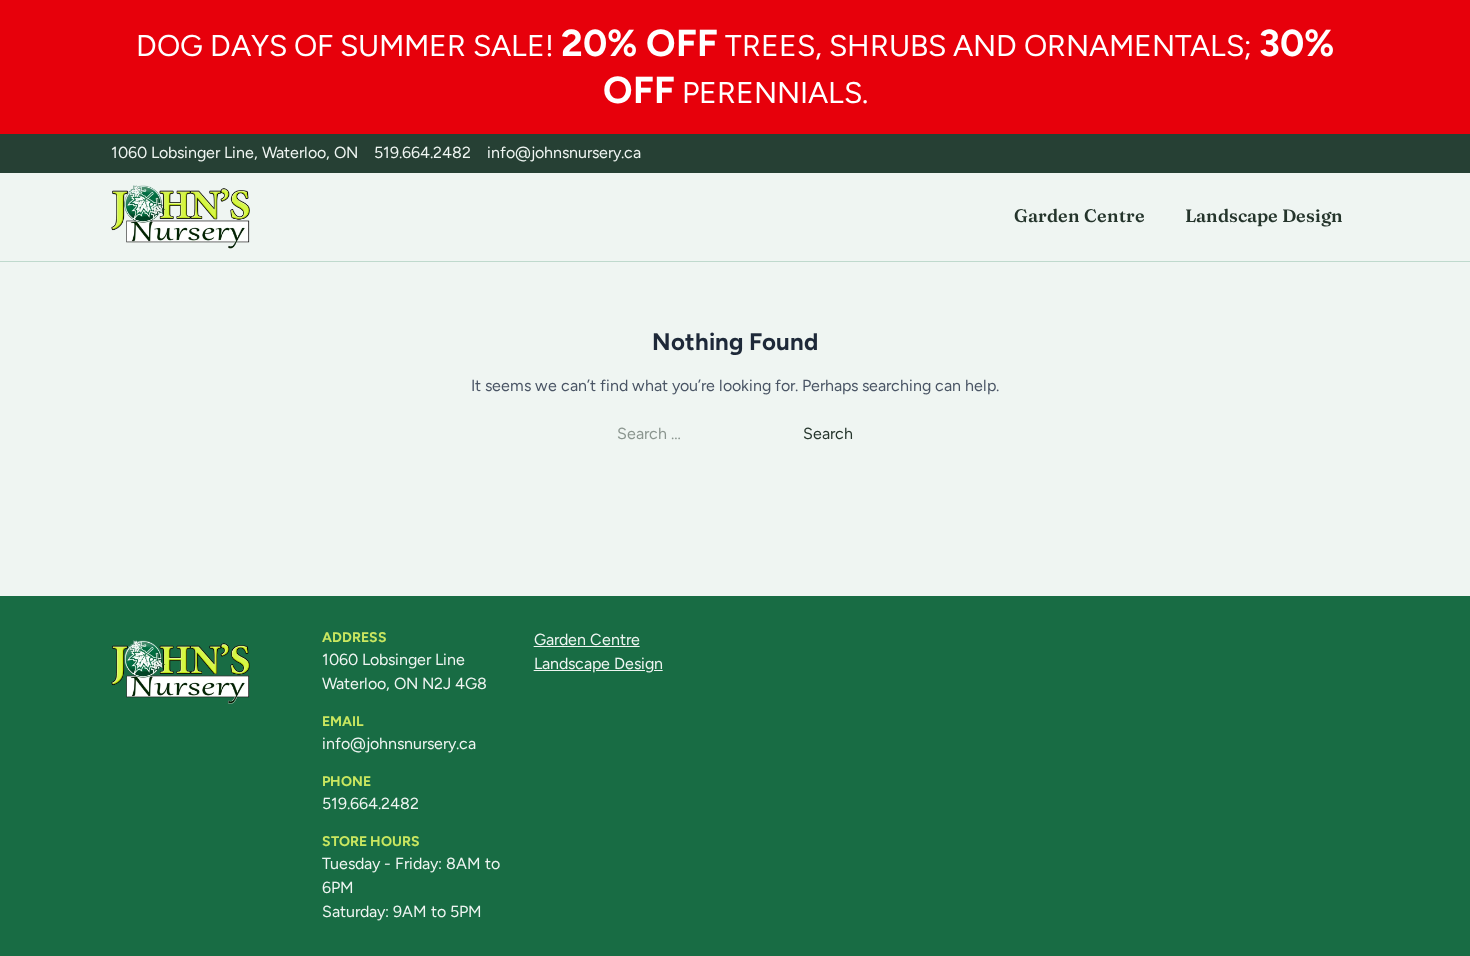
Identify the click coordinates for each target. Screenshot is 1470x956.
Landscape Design (1264, 215)
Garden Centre (1079, 215)
